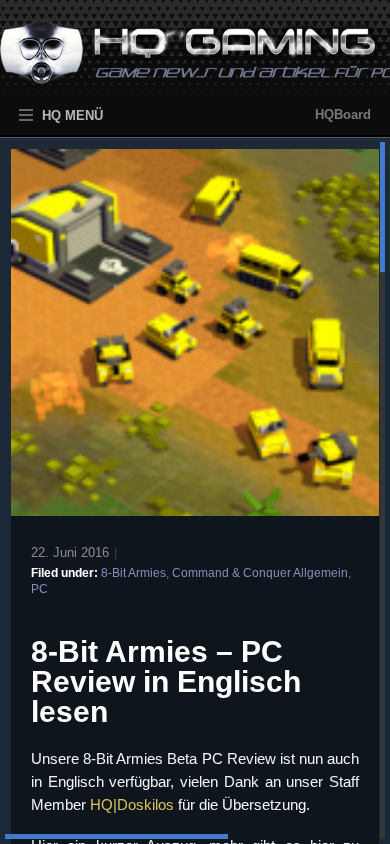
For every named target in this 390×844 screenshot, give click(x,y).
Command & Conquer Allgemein (260, 573)
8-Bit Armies (133, 573)
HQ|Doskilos (132, 804)
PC (39, 589)
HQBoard (343, 114)
